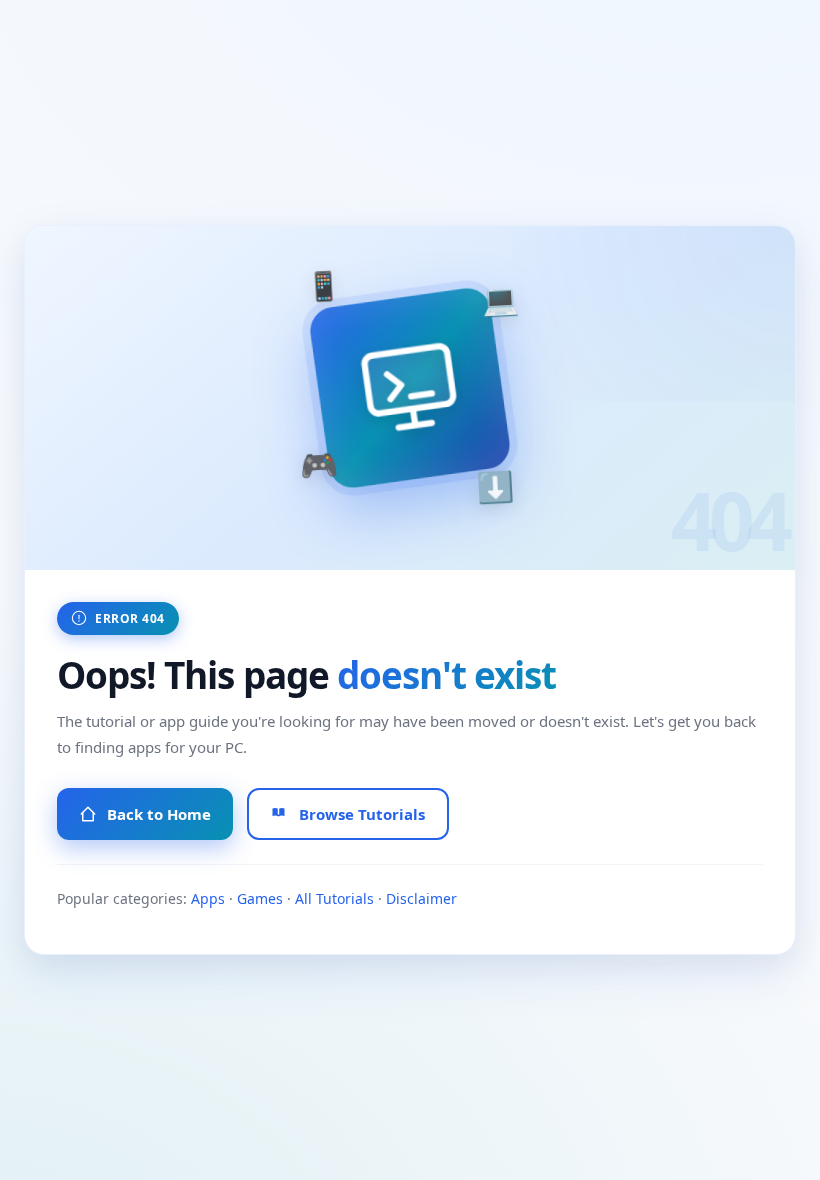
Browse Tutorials (362, 814)
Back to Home (159, 814)
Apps (208, 898)
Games (260, 898)
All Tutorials (334, 898)
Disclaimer (421, 898)
